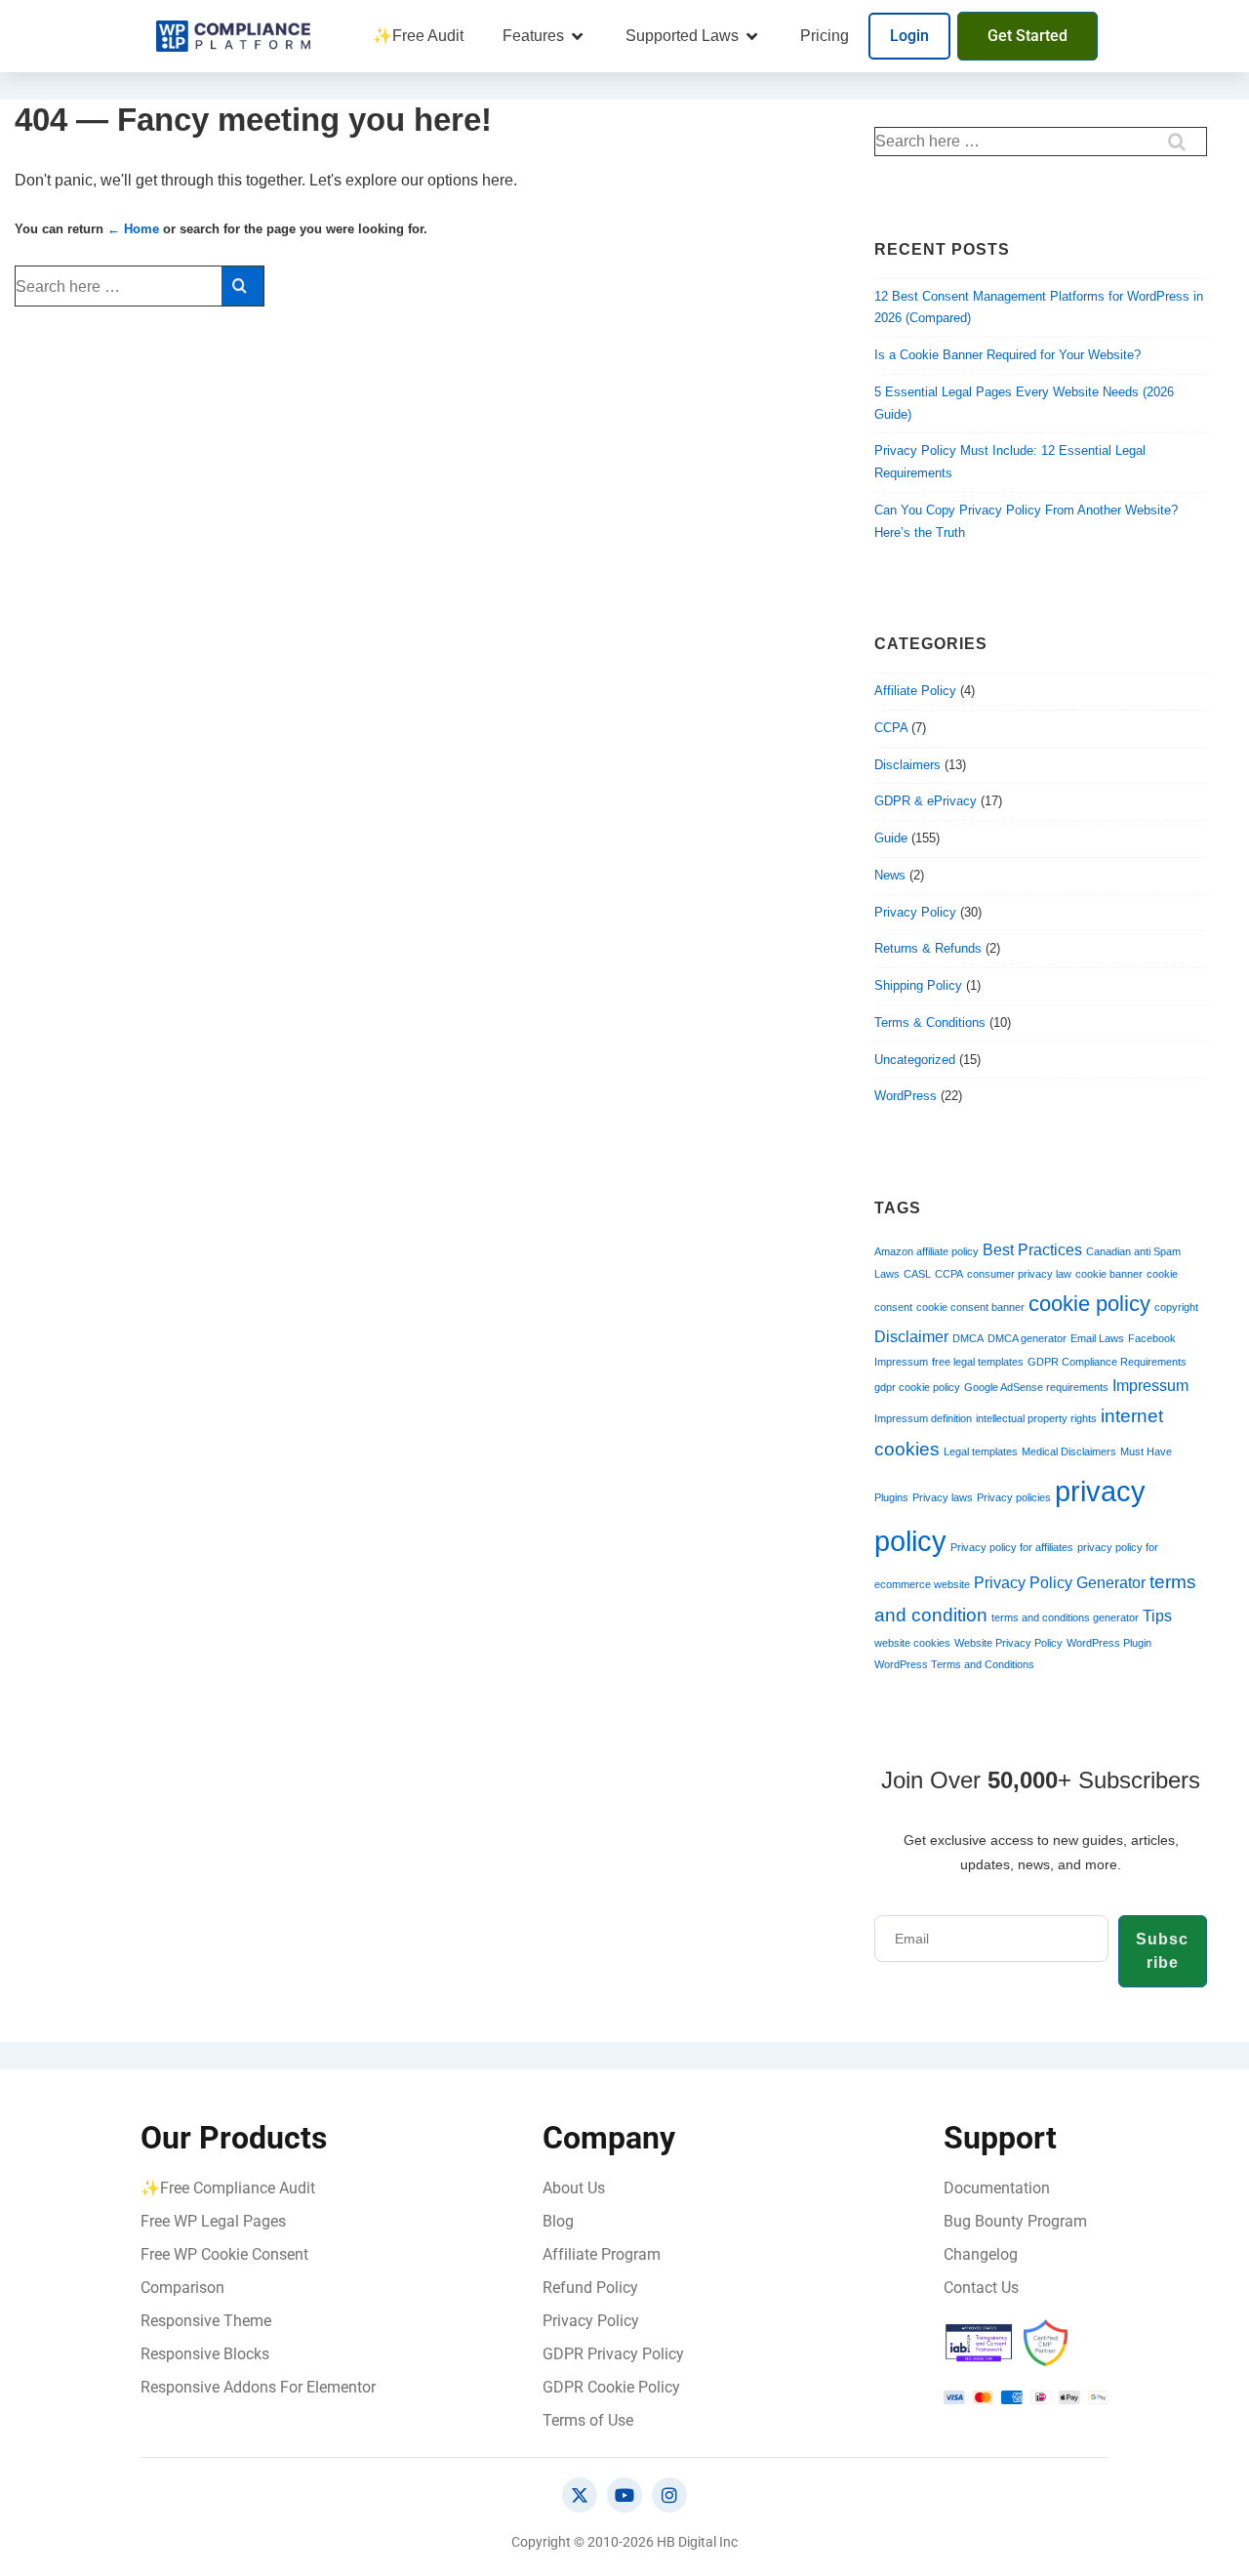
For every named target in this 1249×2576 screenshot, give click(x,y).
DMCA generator (1027, 1338)
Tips (1157, 1616)
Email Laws (1097, 1338)
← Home (133, 229)
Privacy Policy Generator (1060, 1583)
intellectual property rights (1036, 1418)
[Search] (242, 286)
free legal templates (978, 1362)
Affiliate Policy (915, 691)
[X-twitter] (580, 2495)
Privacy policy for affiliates (1012, 1547)
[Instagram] (669, 2495)
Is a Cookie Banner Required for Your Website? (1007, 355)
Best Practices (1032, 1250)
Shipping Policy (918, 985)
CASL (917, 1274)
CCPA (891, 728)
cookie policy (1089, 1304)
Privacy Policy (915, 912)
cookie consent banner (970, 1307)
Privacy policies (1014, 1497)
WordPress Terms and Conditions (954, 1664)
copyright (1176, 1307)
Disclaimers (907, 765)
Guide (891, 838)
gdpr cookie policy (917, 1387)
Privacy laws (943, 1497)
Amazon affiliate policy (927, 1251)
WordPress (906, 1096)
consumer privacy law (1019, 1274)
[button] (544, 36)
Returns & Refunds (928, 948)
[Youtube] (624, 2495)
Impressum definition (923, 1418)
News (890, 875)
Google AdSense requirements (1036, 1387)
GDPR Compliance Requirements (1107, 1362)
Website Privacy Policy (1008, 1643)
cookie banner (1109, 1274)
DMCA (968, 1338)
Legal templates (981, 1452)
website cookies (912, 1643)
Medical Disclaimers (1069, 1452)
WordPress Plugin (1109, 1643)
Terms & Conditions (930, 1022)
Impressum (1150, 1386)
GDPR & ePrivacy (926, 801)
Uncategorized (915, 1060)
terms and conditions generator (1065, 1617)
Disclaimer (911, 1337)
